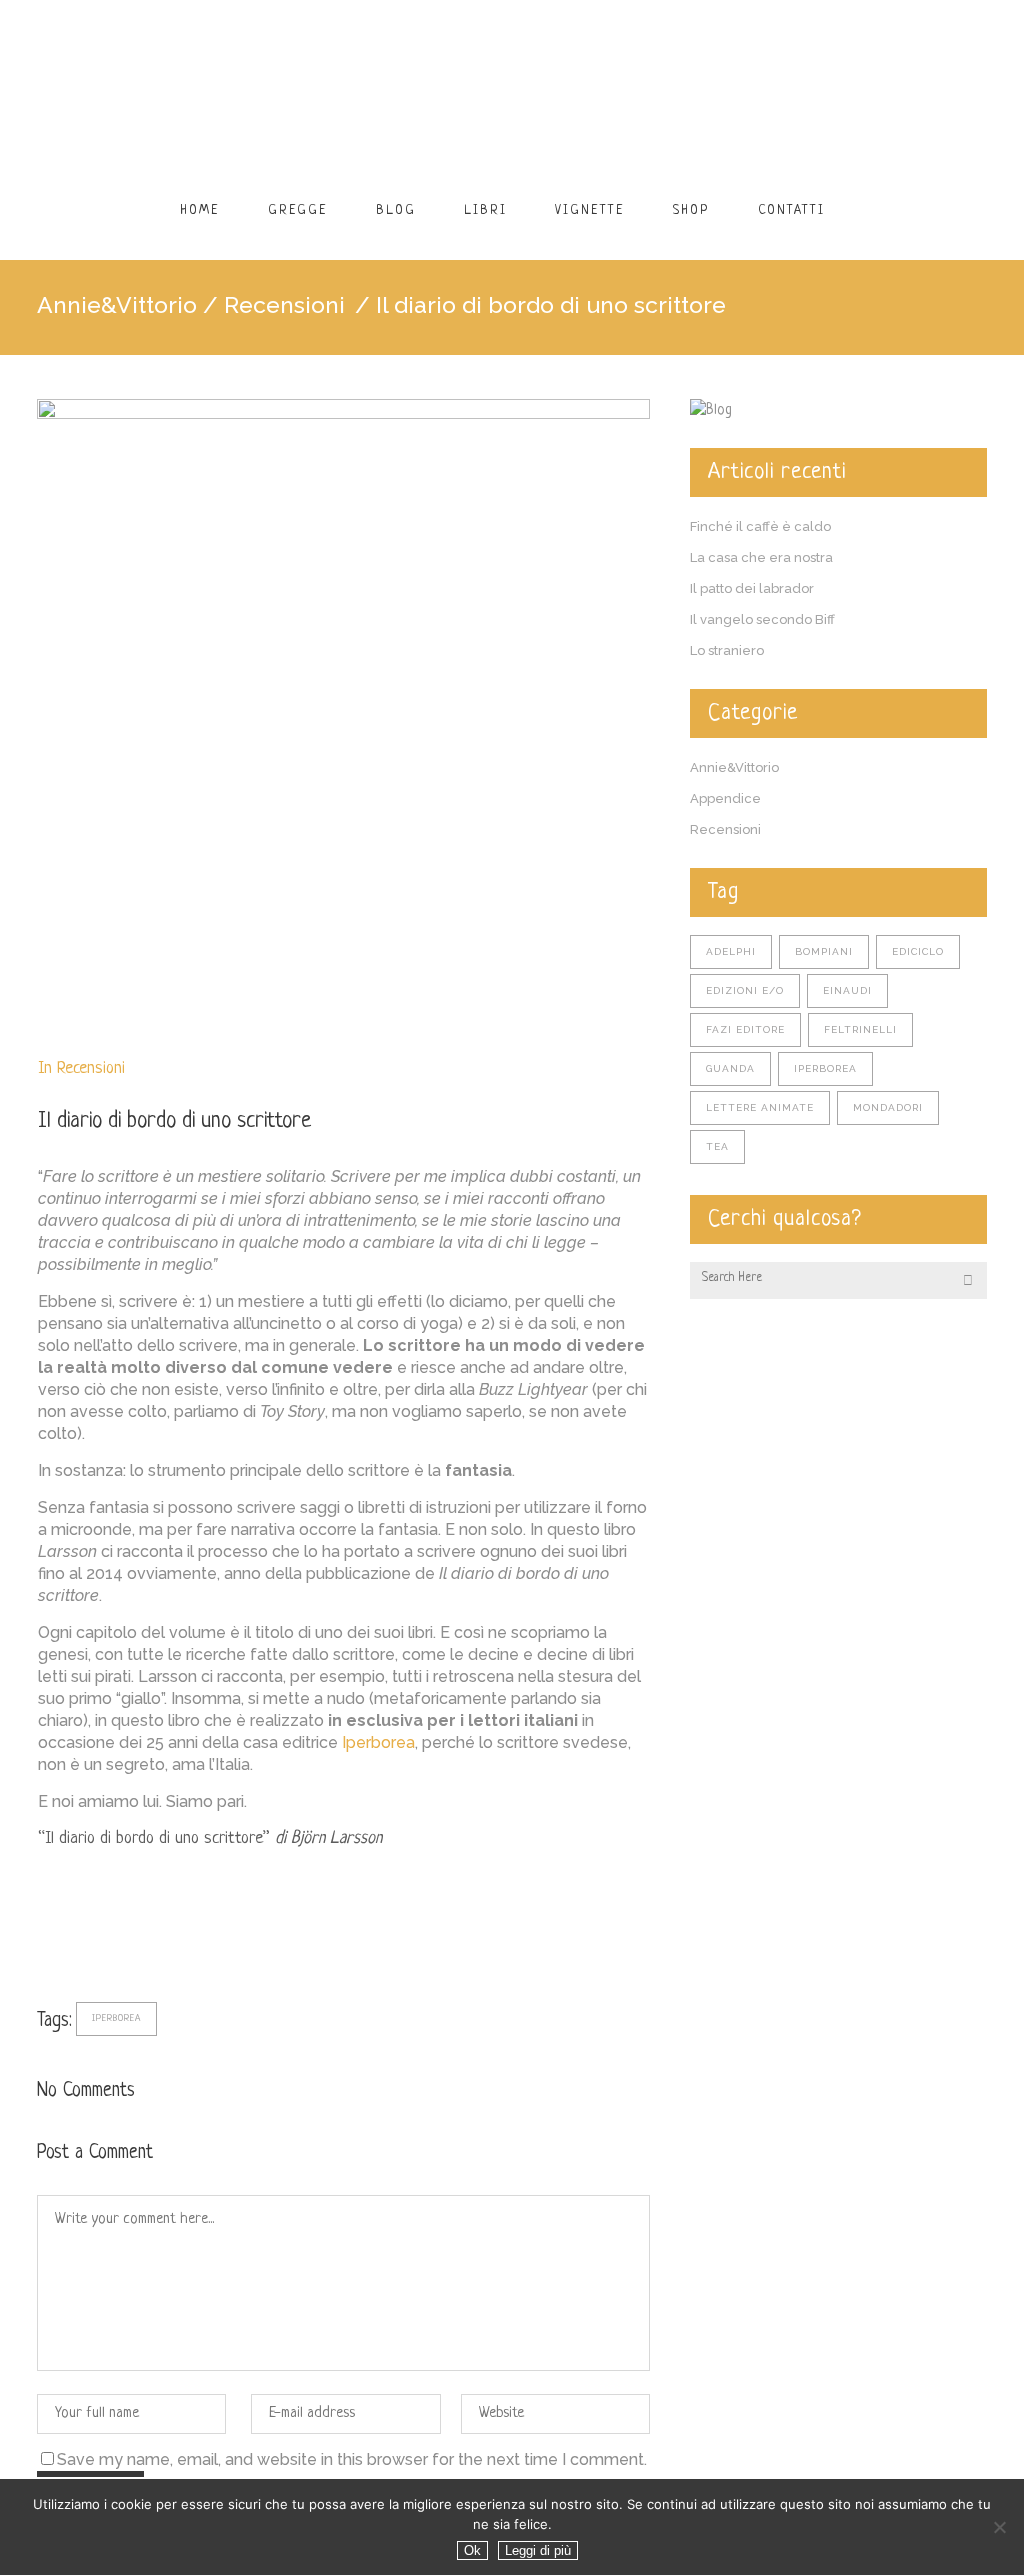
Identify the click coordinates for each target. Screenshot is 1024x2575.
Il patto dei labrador (752, 588)
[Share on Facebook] (48, 1953)
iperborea (116, 2018)
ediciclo (918, 951)
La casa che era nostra (761, 557)
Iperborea (378, 1742)
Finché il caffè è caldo (760, 526)
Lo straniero (727, 650)
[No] (999, 2527)
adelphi (731, 951)
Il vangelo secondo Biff (762, 619)
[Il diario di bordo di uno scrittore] (343, 705)
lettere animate (760, 1107)
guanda (730, 1068)
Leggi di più (538, 2550)
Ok (472, 2550)
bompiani (824, 951)
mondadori (888, 1107)
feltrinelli (860, 1029)
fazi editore (745, 1029)
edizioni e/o (745, 990)
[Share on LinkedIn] (80, 1953)
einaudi (847, 990)
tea (717, 1146)
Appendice (725, 798)
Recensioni (284, 304)
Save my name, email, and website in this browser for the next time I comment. (352, 2459)
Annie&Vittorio (117, 304)
